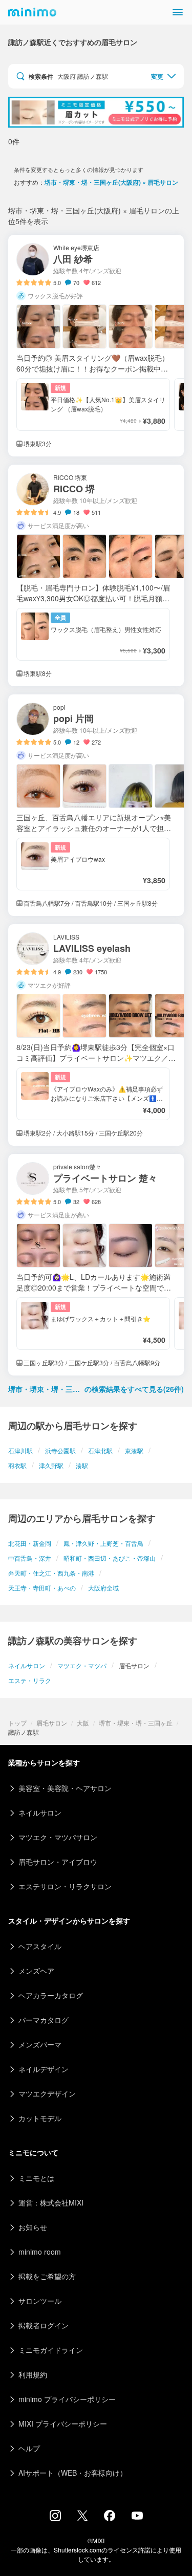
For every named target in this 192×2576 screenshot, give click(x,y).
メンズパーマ (40, 2044)
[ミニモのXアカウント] (82, 2518)
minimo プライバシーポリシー (67, 2399)
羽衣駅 (17, 1465)
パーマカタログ (44, 2020)
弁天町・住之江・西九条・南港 (51, 1573)
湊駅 (82, 1465)
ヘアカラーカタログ (51, 1995)
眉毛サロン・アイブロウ (58, 1862)
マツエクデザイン (47, 2093)
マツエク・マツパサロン (58, 1837)
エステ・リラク (30, 1680)
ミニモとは (36, 2178)
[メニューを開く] (178, 12)
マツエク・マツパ (82, 1665)
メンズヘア (36, 1971)
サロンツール (40, 2301)
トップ (17, 1723)
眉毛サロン (52, 1723)
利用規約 (33, 2374)
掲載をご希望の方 (47, 2276)
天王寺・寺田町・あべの (42, 1588)
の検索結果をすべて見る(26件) (96, 1389)
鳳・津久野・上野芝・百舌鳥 (103, 1543)
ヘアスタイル (40, 1946)
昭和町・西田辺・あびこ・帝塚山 (110, 1558)
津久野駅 (51, 1465)
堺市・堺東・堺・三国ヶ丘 (136, 1723)
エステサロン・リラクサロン (65, 1886)
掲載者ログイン (44, 2325)
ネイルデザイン (44, 2069)
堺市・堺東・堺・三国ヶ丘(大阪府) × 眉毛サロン (111, 182)
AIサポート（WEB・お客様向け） (73, 2473)
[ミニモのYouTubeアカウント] (137, 2517)
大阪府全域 (103, 1588)
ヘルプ (29, 2448)
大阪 (83, 1723)
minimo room (40, 2252)
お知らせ (33, 2227)
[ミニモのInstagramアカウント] (55, 2518)
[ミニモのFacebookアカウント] (110, 2518)
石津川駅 (20, 1450)
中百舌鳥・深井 (30, 1558)
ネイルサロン (27, 1665)
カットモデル (40, 2118)
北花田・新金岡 (30, 1543)
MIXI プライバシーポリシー (63, 2424)
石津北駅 (100, 1450)
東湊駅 (134, 1450)
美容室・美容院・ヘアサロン (65, 1788)
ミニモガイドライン (51, 2350)
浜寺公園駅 (60, 1450)
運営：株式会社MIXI (51, 2202)
